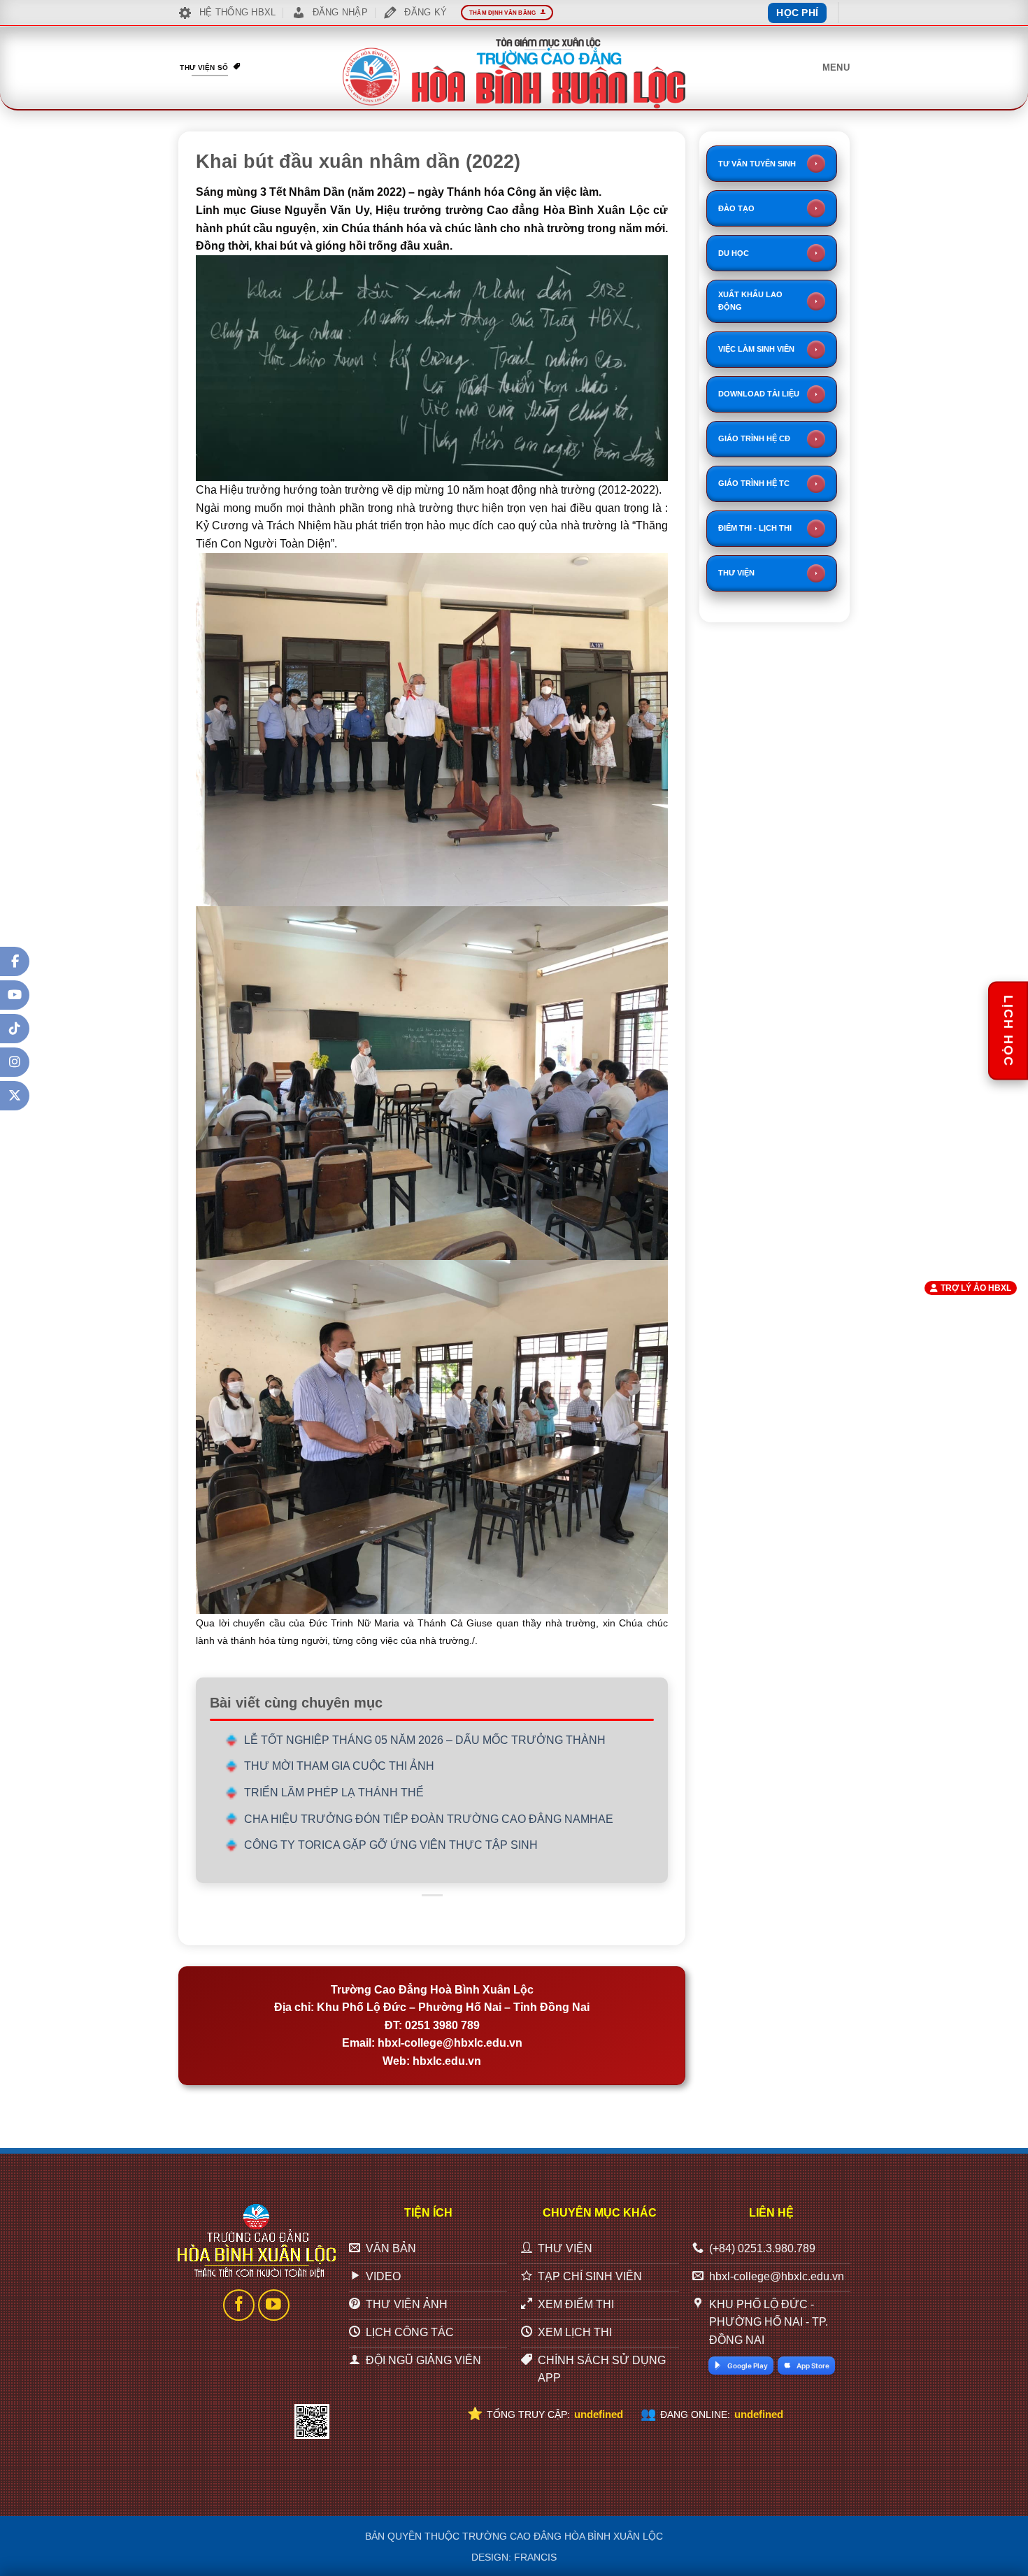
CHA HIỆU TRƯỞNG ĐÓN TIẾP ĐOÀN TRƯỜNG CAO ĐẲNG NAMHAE (429, 1819)
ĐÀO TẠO (736, 208)
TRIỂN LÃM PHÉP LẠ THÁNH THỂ (334, 1793)
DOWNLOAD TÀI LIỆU (759, 394)
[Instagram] (15, 1062)
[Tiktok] (15, 1029)
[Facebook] (15, 961)
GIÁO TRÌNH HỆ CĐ (754, 438)
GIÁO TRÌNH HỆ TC (754, 483)
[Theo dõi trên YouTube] (274, 2305)
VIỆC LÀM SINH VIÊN (756, 349)
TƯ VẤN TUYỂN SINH (757, 164)
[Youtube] (15, 995)
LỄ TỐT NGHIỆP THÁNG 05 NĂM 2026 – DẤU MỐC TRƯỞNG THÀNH (425, 1740)
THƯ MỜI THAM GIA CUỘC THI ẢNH (339, 1766)
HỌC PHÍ (797, 13)
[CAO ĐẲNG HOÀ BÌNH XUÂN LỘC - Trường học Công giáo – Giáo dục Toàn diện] (514, 73)
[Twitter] (15, 1096)
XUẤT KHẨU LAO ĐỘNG (750, 301)
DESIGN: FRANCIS (514, 2557)
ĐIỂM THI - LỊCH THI (755, 528)
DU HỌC (734, 253)
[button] (836, 68)
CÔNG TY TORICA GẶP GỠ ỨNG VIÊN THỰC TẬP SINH (391, 1845)
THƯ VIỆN (736, 573)
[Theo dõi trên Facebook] (239, 2305)
